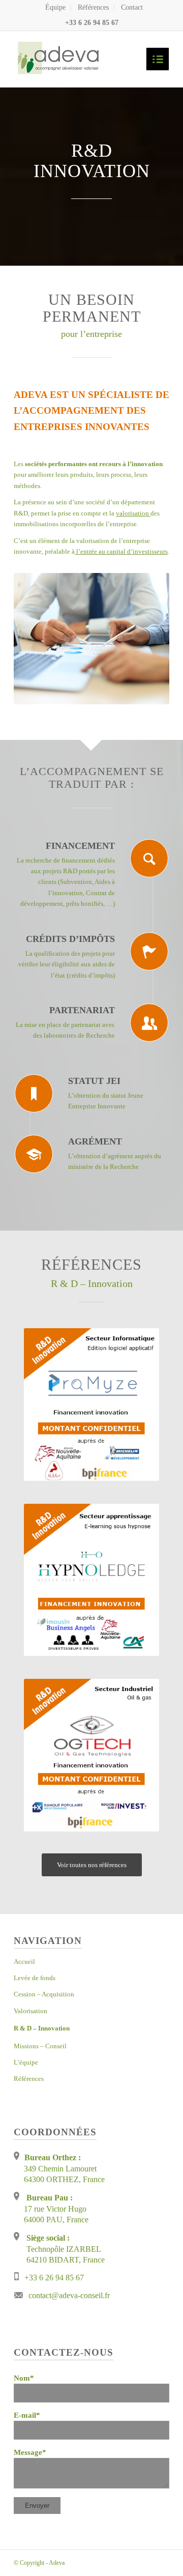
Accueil (24, 1962)
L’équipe (26, 2062)
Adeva (57, 2563)
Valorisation (30, 2011)
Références (93, 7)
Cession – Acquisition (44, 1994)
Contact (132, 7)
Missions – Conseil (40, 2046)
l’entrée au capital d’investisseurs (121, 551)
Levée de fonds (35, 1978)
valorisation (133, 513)
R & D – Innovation (42, 2028)
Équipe (55, 7)
